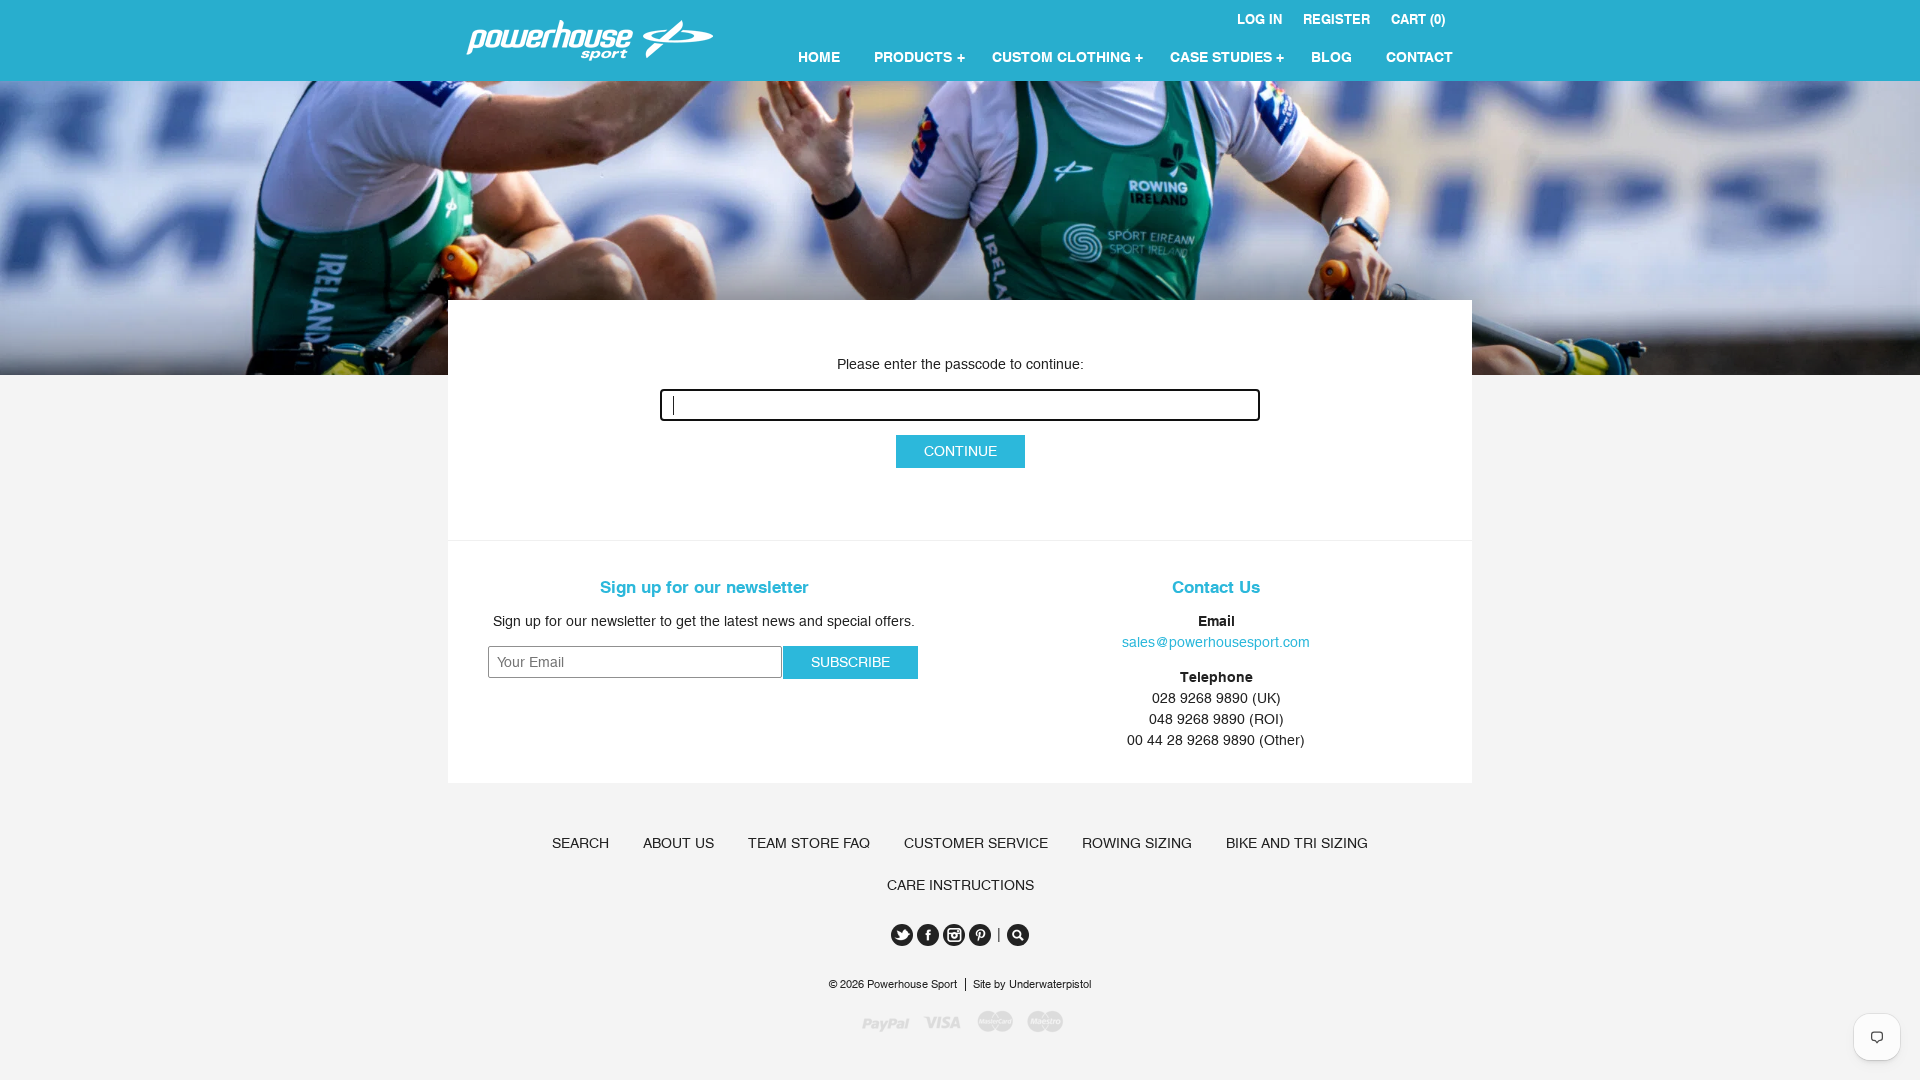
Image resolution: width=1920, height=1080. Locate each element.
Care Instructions (960, 885)
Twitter (902, 935)
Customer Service (976, 843)
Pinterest (980, 935)
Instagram (954, 935)
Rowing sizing (1137, 843)
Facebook (928, 935)
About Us (678, 843)
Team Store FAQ (809, 843)
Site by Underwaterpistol (1032, 984)
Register (1336, 19)
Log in (1259, 19)
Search (580, 843)
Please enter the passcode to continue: (960, 364)
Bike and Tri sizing (1297, 843)
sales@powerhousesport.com (1216, 642)
